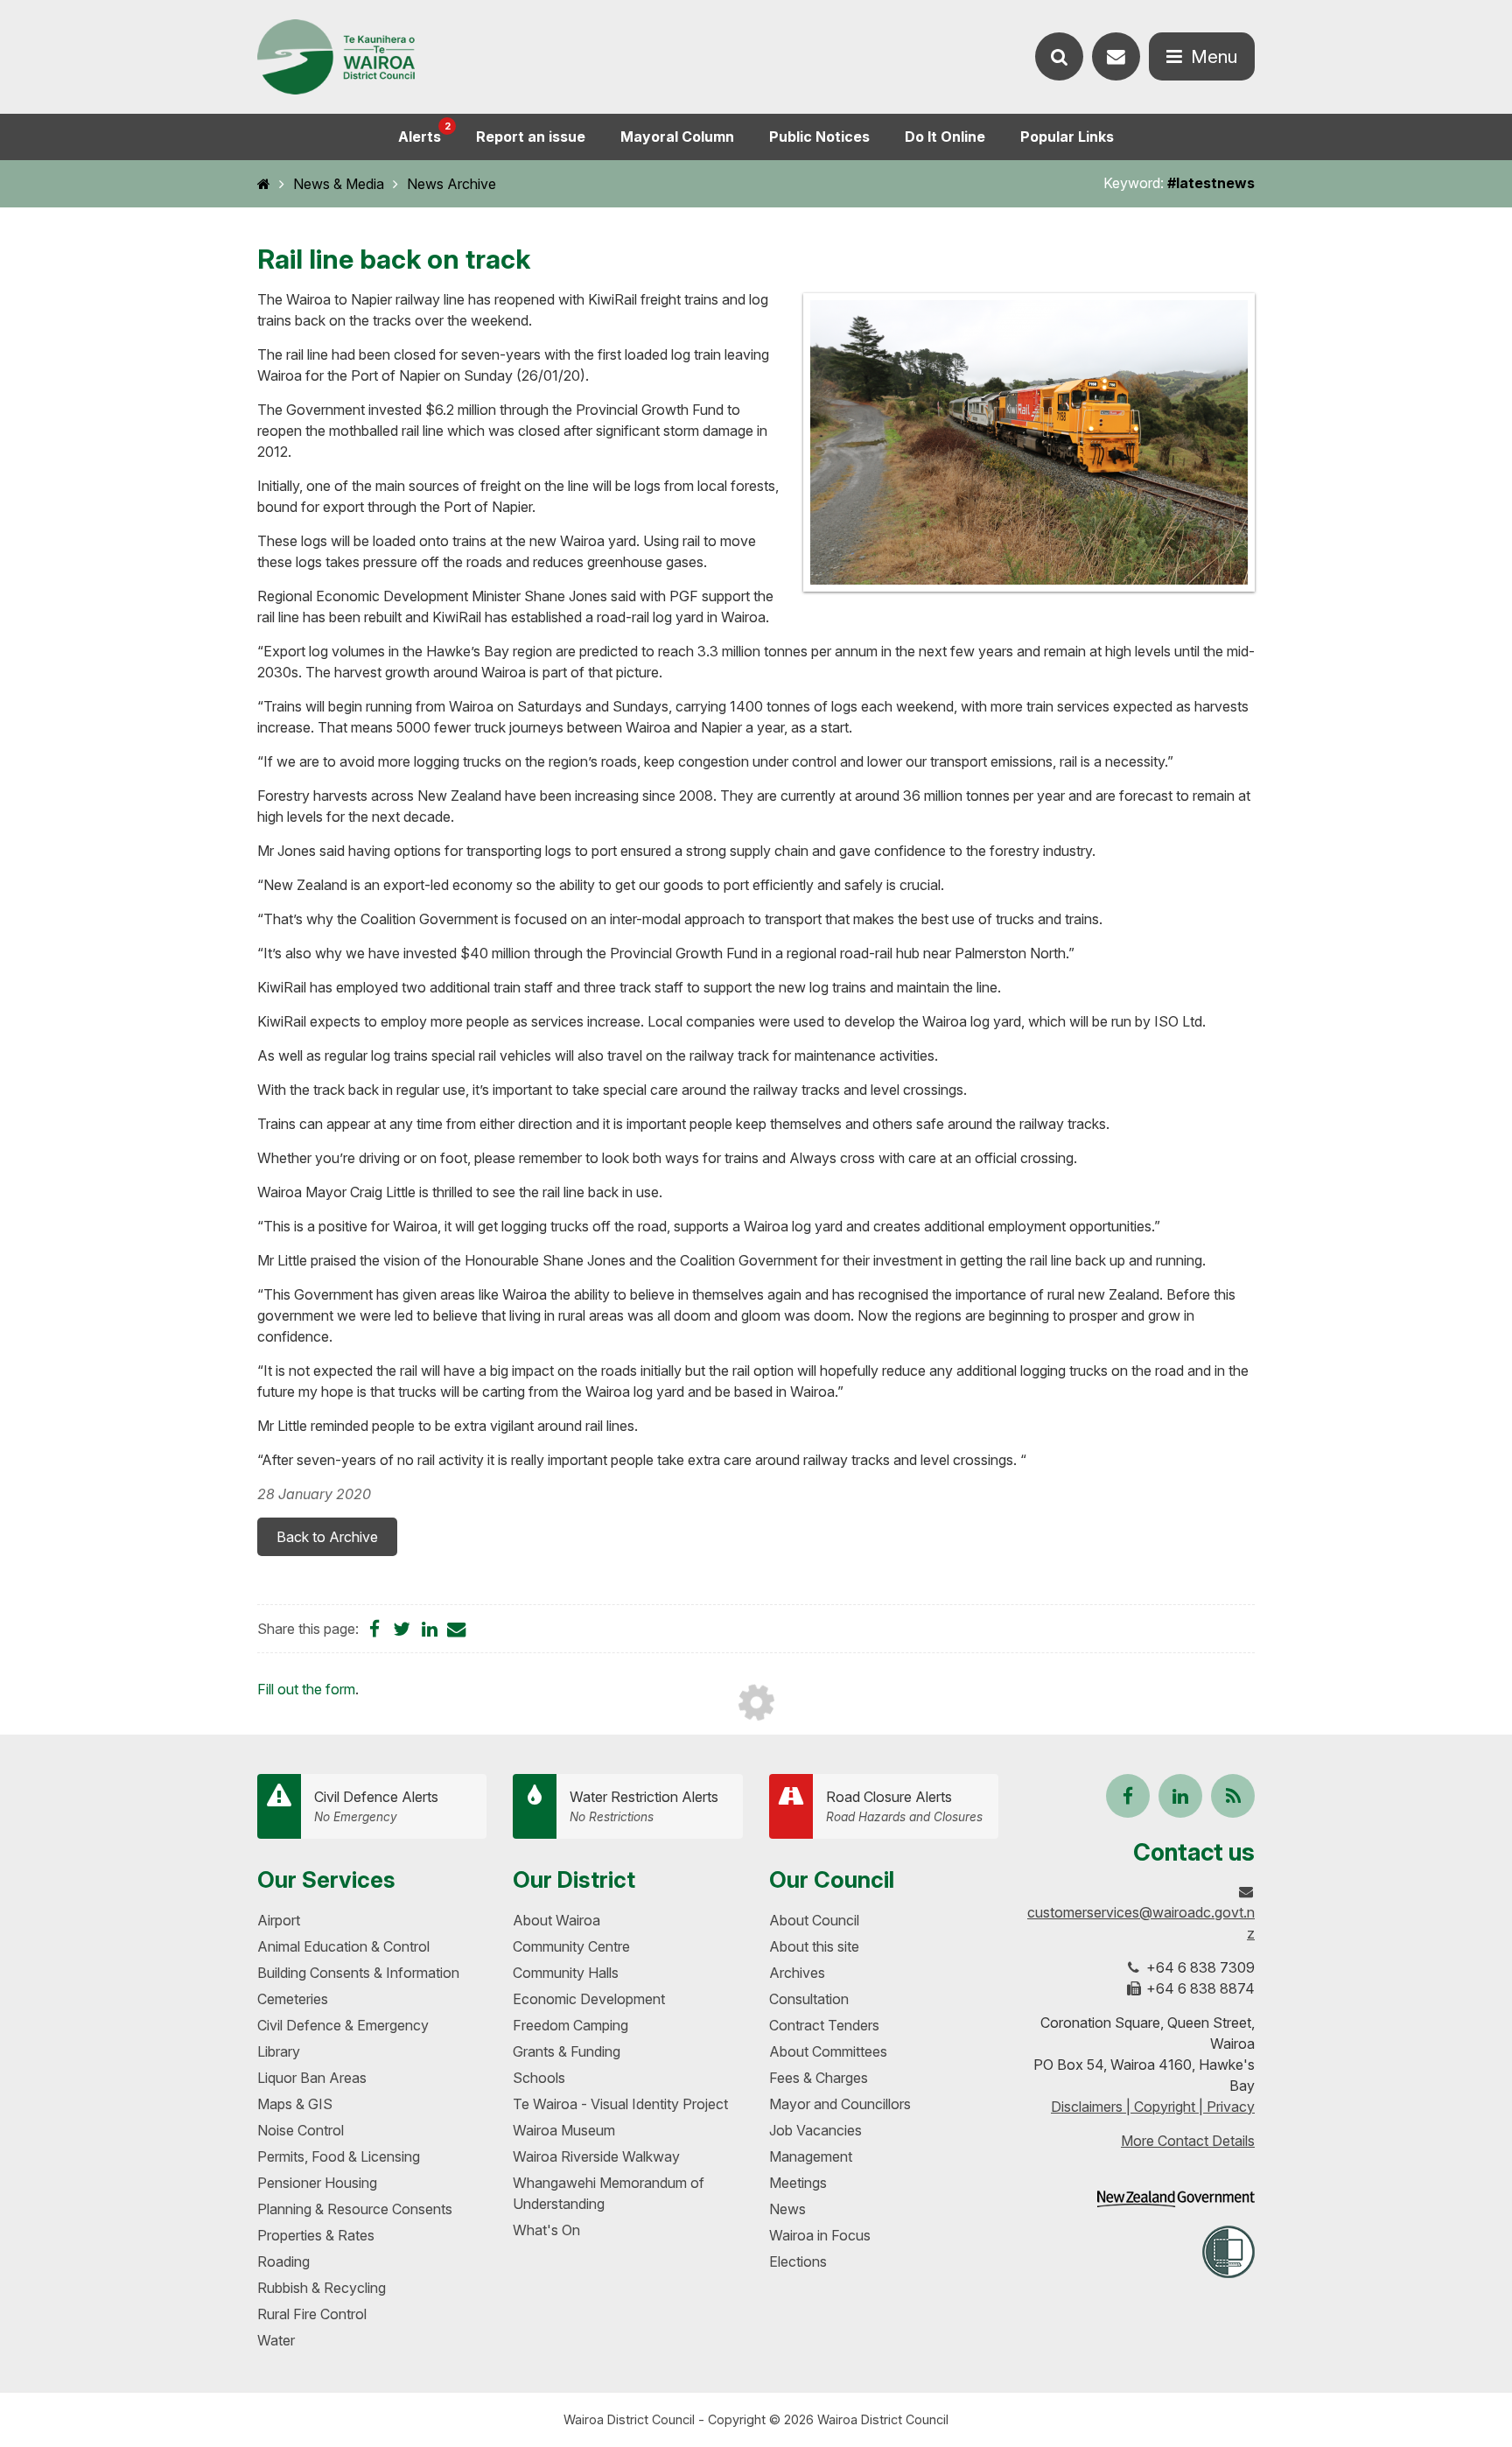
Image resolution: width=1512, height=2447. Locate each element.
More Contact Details (1188, 2141)
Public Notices (819, 137)
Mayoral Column (677, 137)
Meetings (798, 2183)
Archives (797, 1973)
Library (279, 2051)
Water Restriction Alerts (644, 1806)
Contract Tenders (824, 2025)
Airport (279, 1920)
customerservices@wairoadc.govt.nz (1141, 1923)
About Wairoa (556, 1920)
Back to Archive (327, 1537)
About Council (814, 1920)
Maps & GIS (295, 2104)
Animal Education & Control (343, 1946)
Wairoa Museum (564, 2130)
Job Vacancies (815, 2130)
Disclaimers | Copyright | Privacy (1153, 2107)
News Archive (451, 184)
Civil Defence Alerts (376, 1806)
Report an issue (531, 137)
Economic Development (589, 1999)
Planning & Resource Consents (355, 2209)
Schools (539, 2078)
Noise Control (301, 2130)
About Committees (828, 2051)
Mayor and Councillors (840, 2104)
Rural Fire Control (312, 2314)
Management (811, 2156)
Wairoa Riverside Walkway (596, 2156)
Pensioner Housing (317, 2183)
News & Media (339, 184)
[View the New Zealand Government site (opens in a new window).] (1176, 2199)
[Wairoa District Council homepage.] (336, 57)
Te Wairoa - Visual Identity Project (620, 2104)
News (787, 2209)
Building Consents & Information (358, 1973)
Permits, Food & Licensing (339, 2156)
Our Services (326, 1879)
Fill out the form (306, 1689)
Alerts (424, 133)
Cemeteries (293, 1999)
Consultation (809, 1999)
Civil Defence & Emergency (343, 2025)
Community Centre (571, 1946)
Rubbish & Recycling (322, 2288)
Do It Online (945, 137)
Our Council (832, 1879)
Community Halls (566, 1973)
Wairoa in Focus (820, 2235)
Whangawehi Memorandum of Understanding (609, 2193)
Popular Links (1067, 137)
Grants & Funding (567, 2051)
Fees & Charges (819, 2078)
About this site (814, 1946)
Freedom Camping (570, 2025)
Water (276, 2340)
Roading (283, 2261)
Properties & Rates (316, 2235)
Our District (574, 1879)
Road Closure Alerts (904, 1806)
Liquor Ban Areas (312, 2078)
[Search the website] (1059, 56)
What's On (546, 2230)
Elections (798, 2261)
